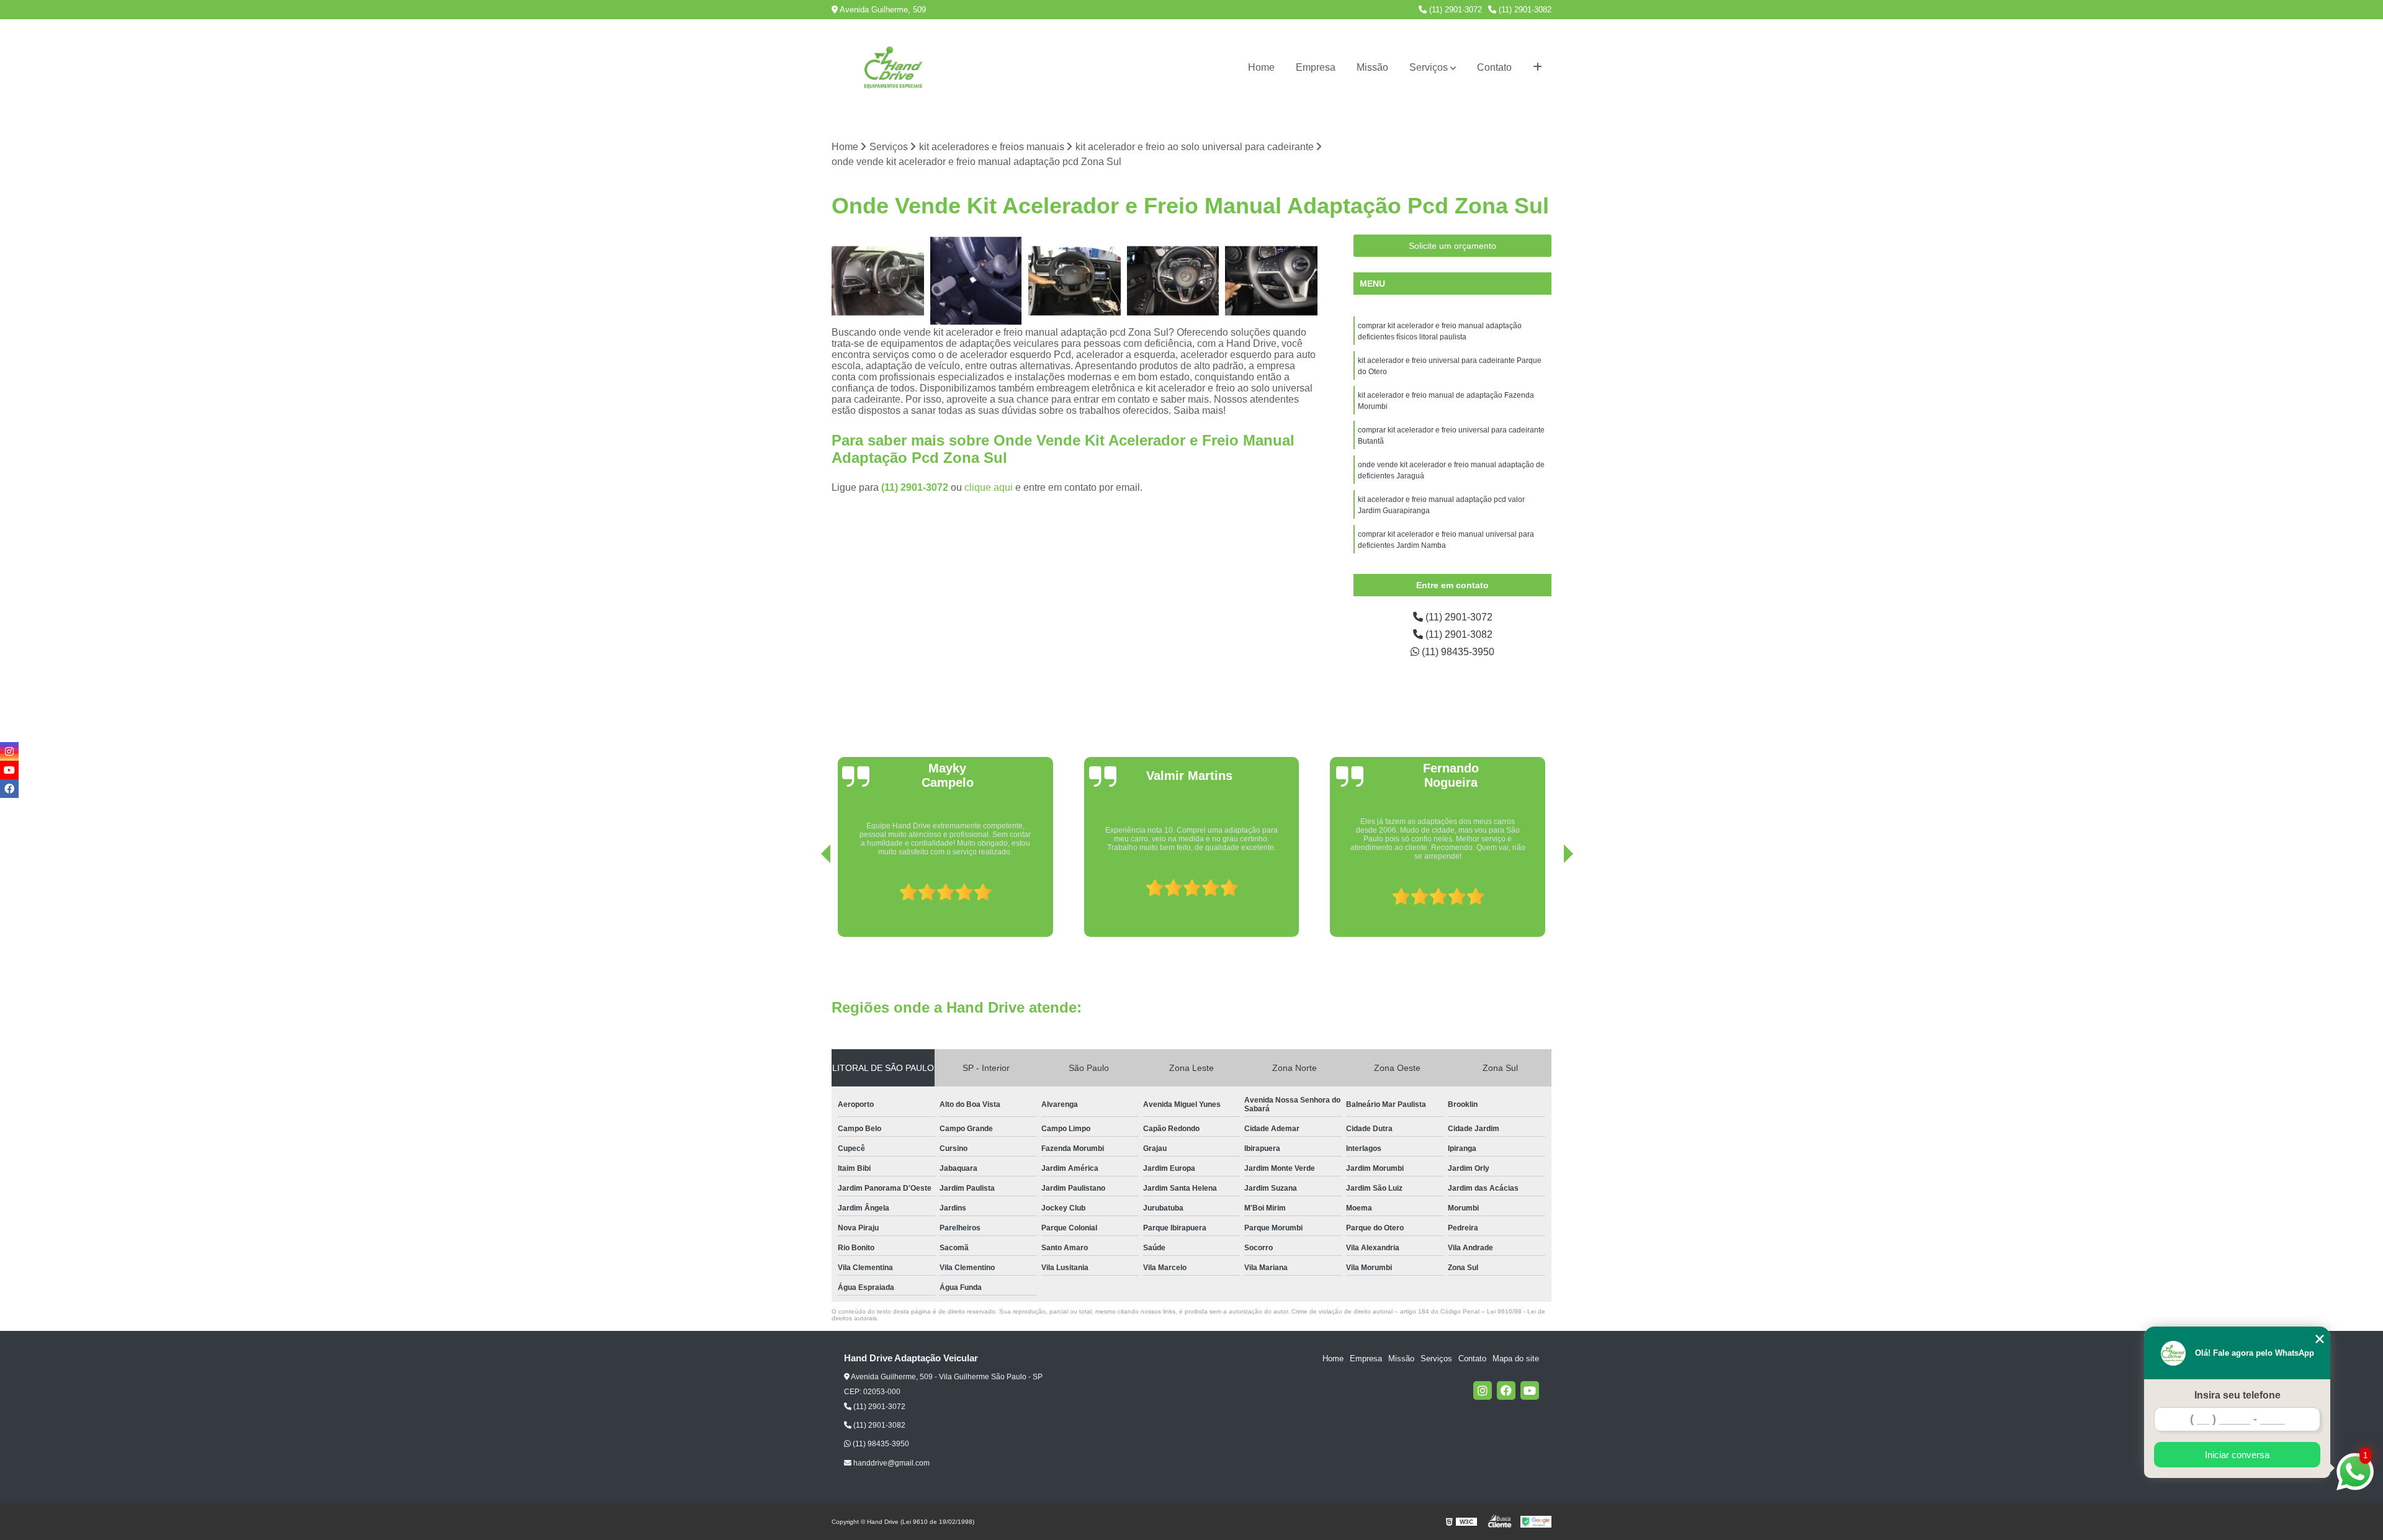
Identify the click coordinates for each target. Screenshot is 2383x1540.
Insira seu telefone (2237, 1395)
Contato (1494, 67)
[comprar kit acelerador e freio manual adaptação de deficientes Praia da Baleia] (1173, 281)
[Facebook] (1506, 1390)
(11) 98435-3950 (1457, 652)
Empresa (1316, 67)
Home (1261, 67)
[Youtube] (1530, 1390)
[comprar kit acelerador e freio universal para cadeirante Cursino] (1271, 281)
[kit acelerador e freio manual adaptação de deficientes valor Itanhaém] (1075, 281)
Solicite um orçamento (1452, 246)
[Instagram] (1483, 1390)
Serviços (1429, 67)
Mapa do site (1516, 1359)
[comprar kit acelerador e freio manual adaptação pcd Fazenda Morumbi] (878, 281)
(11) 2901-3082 (1524, 10)
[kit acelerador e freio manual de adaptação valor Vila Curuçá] (976, 281)
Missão (1372, 67)
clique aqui (989, 487)
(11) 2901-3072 (1454, 10)
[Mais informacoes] (1537, 68)
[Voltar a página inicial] (894, 68)
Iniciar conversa (2237, 1455)
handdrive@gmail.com (891, 1463)
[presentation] (809, 902)
